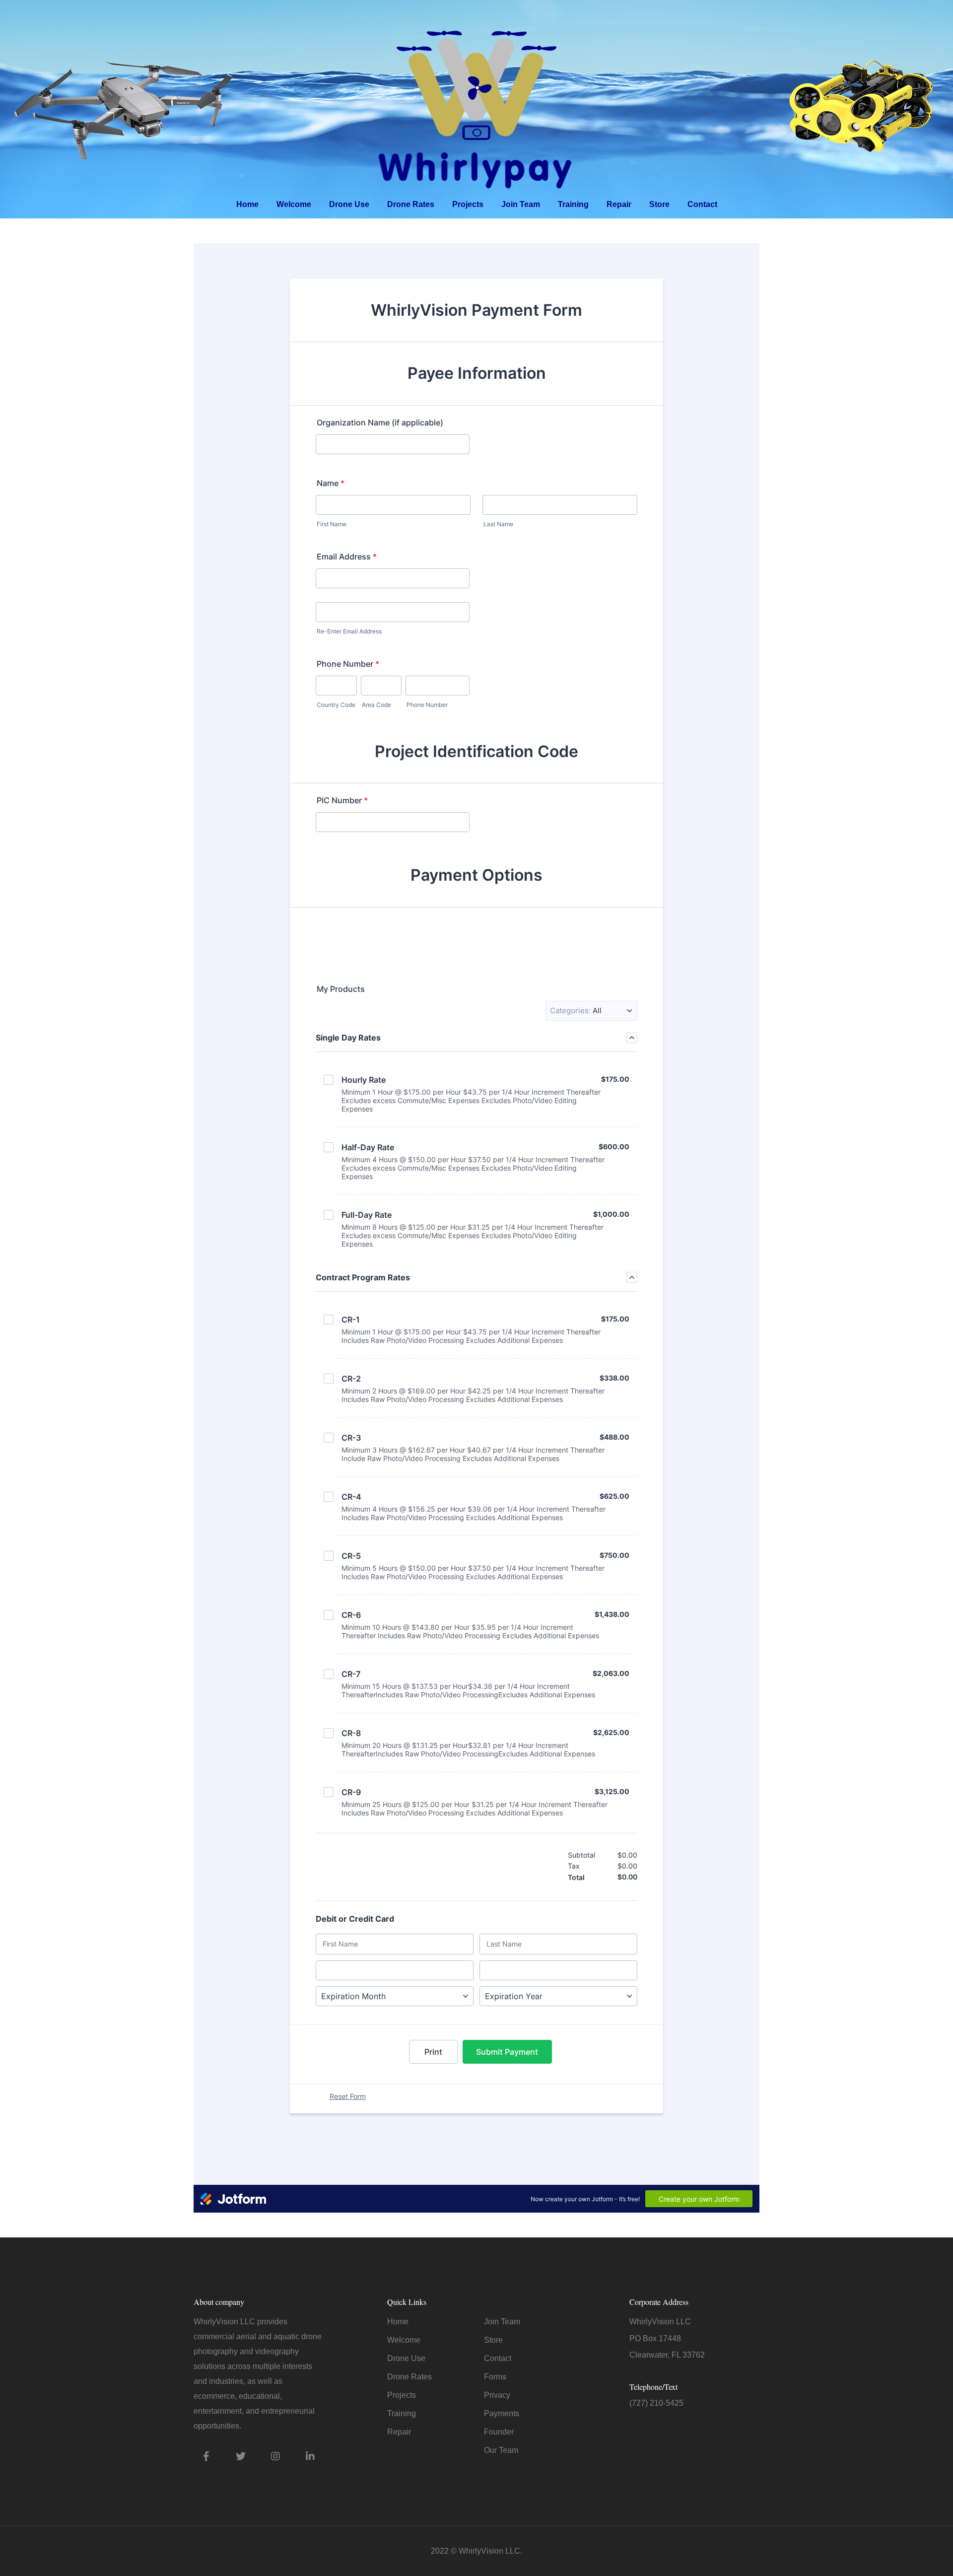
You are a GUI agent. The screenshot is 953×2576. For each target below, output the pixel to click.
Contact (702, 204)
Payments (502, 2413)
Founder (499, 2432)
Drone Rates (411, 204)
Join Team (521, 204)
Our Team (501, 2450)
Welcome (294, 204)
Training (573, 204)
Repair (619, 204)
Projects (468, 204)
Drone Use (349, 204)
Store (659, 204)
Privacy (497, 2395)
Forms (495, 2377)
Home (247, 204)
